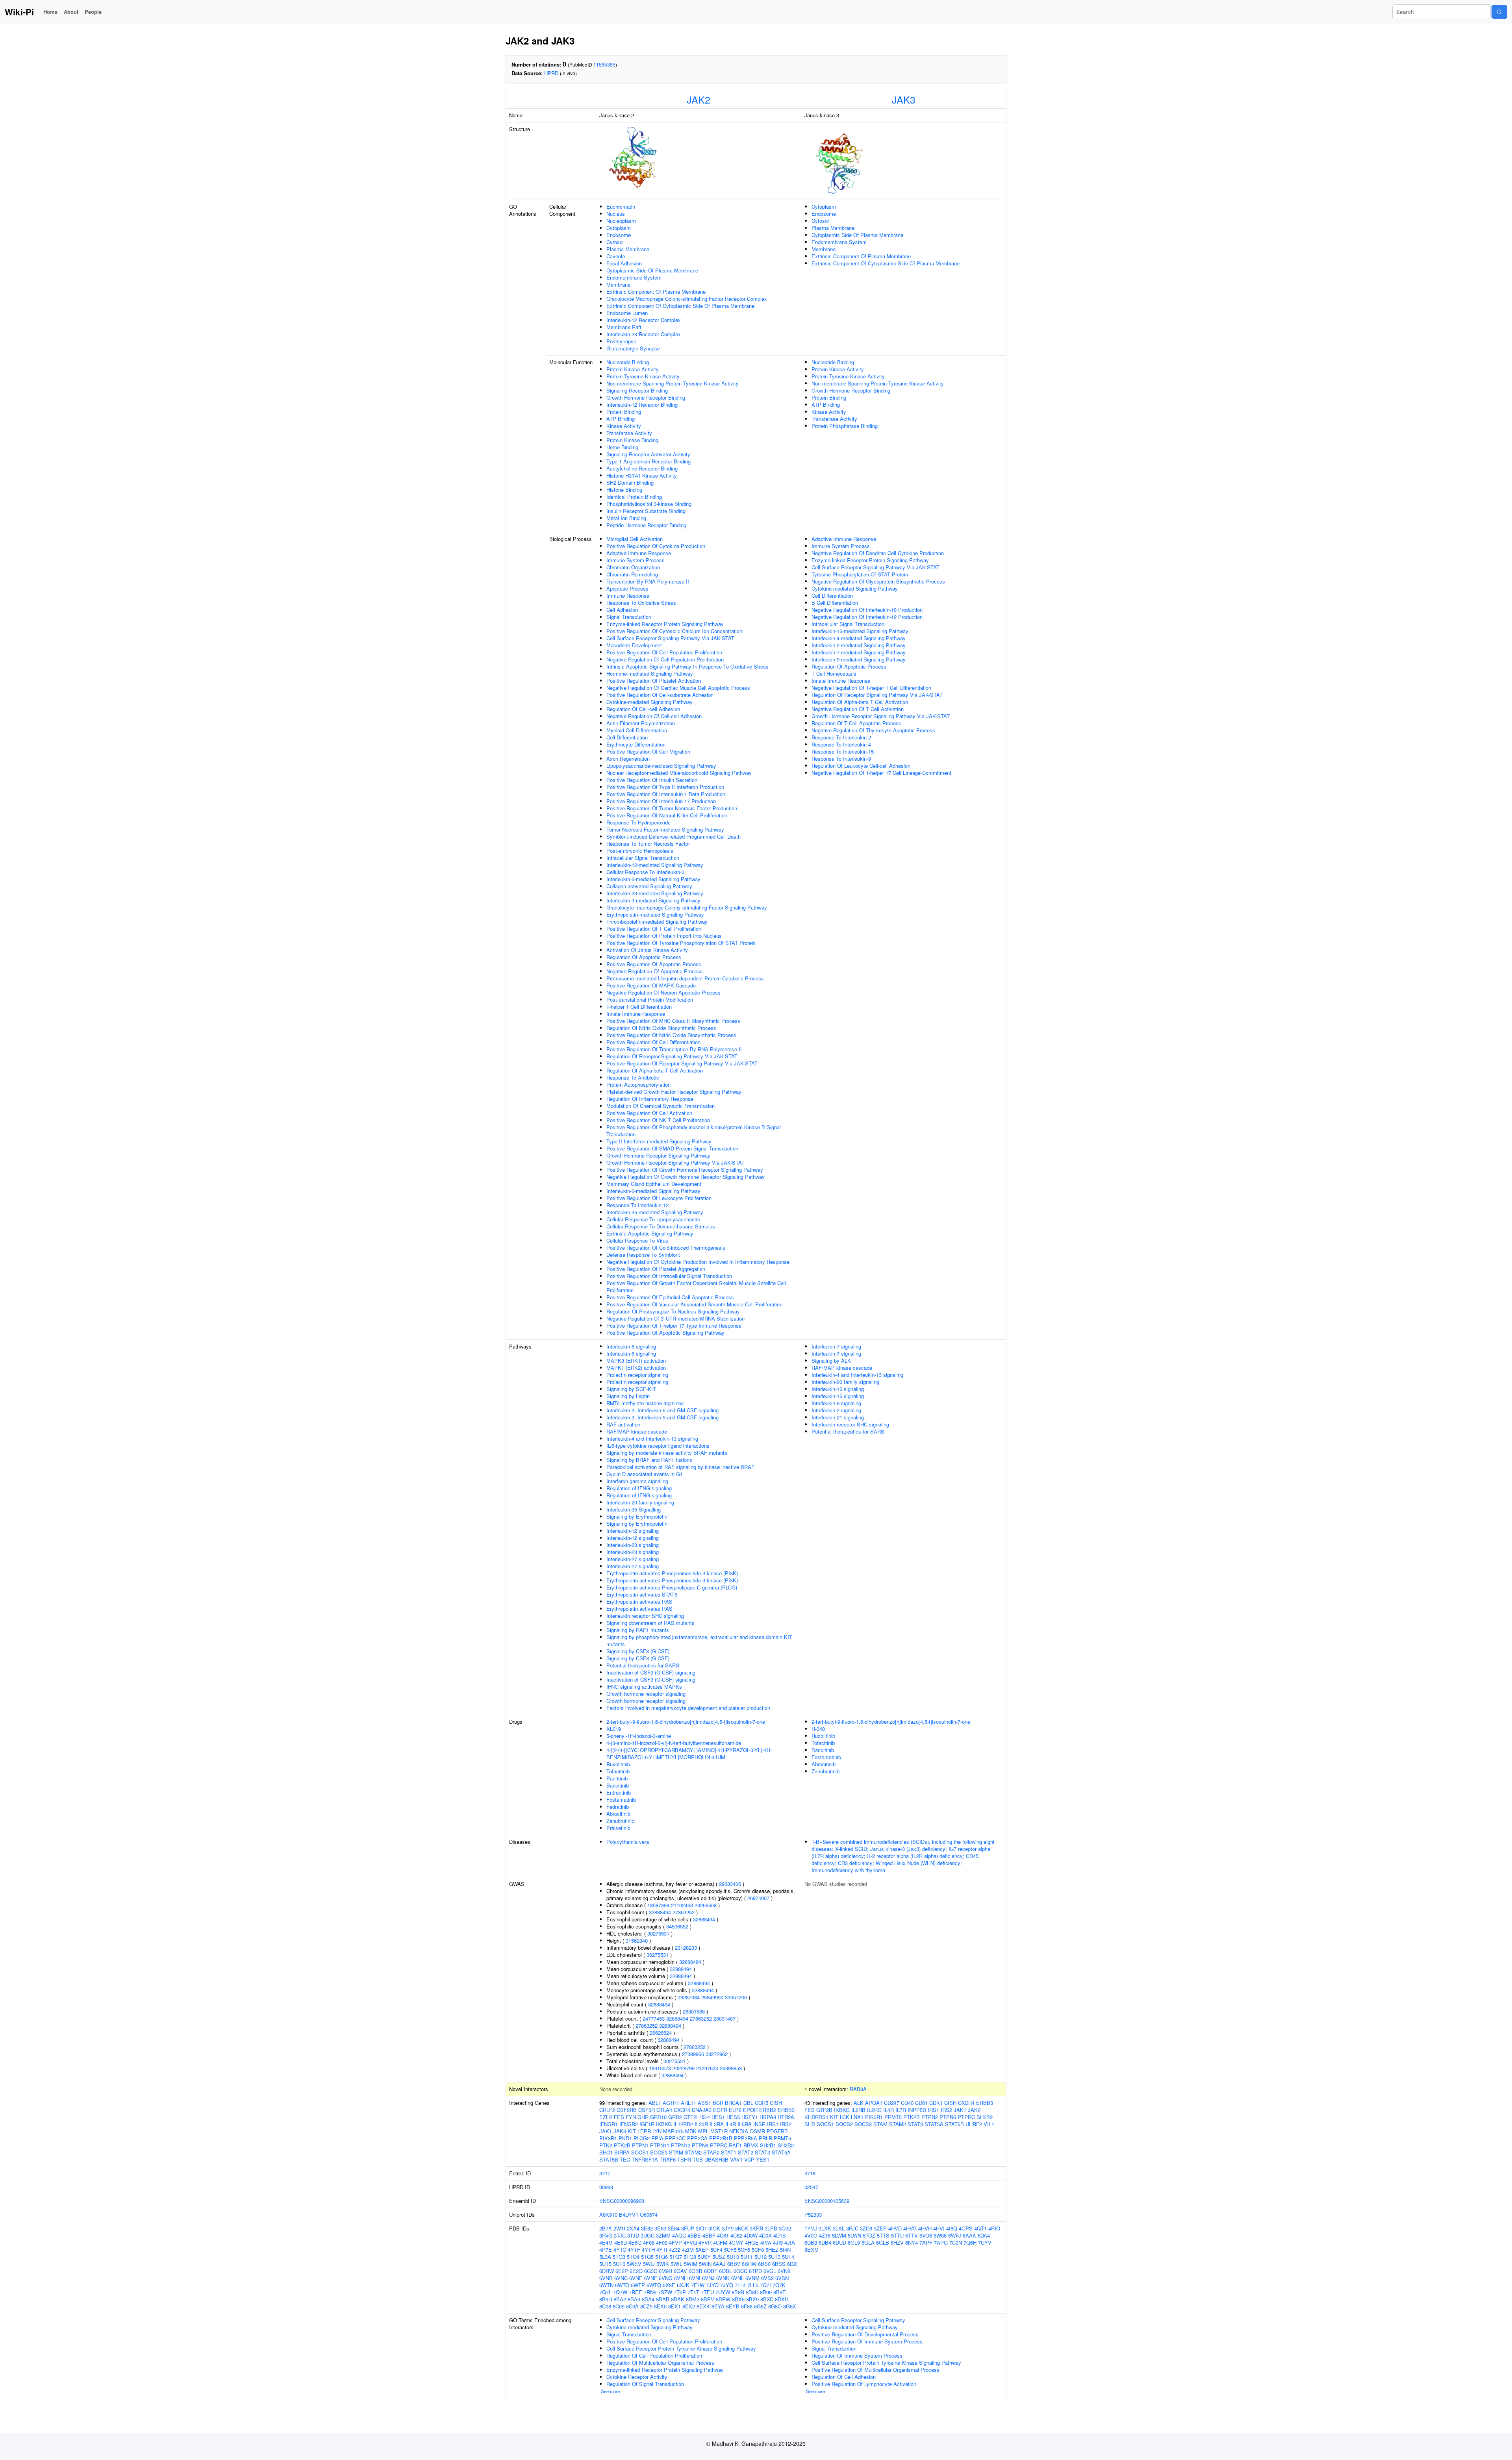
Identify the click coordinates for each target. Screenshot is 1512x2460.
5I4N (785, 2250)
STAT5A (781, 2152)
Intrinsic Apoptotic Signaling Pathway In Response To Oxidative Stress (687, 666)
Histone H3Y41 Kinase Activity (642, 475)
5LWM (839, 2235)
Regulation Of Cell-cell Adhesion (643, 709)
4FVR (705, 2242)
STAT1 (729, 2152)
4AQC (679, 2235)
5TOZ (869, 2235)
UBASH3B (716, 2159)
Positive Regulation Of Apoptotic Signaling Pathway (665, 1333)
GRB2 (675, 2117)
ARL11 (688, 2103)
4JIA (790, 2242)
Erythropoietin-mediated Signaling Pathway (655, 914)
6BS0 (764, 2264)
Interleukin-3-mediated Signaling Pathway (653, 900)
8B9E (780, 2292)
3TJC (620, 2235)
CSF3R (647, 2110)
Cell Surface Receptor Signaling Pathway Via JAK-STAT (670, 638)
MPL (703, 2131)
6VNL (737, 2278)
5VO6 (926, 2235)
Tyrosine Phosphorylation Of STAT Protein (860, 574)
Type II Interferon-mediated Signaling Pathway (659, 1141)
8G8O (775, 2306)
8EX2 (689, 2306)
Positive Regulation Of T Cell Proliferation (654, 929)
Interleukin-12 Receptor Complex (644, 320)
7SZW (665, 2292)
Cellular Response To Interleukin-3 (645, 872)
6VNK (723, 2278)
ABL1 (655, 2103)
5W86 (940, 2235)
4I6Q (952, 2228)
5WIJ (649, 2264)
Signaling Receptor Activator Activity (648, 454)
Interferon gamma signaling (637, 1481)
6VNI (695, 2278)
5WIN (705, 2264)
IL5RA (745, 2124)
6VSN (782, 2278)
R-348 (818, 1729)
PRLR (765, 2138)
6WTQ (654, 2285)
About (71, 12)
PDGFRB (777, 2131)
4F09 (662, 2242)
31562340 (637, 1940)
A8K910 (608, 2215)
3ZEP (880, 2228)
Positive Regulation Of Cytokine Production (656, 546)
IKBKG (664, 2124)
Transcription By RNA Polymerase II (648, 581)
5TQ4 (633, 2257)
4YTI (662, 2250)
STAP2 (711, 2152)
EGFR (720, 2110)
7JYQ (727, 2285)
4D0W (751, 2235)
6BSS (779, 2264)
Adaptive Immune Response (639, 553)
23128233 (686, 1948)
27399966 (693, 2054)
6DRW (607, 2271)
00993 (606, 2187)
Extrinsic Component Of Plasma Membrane (656, 292)
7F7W (698, 2285)
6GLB (883, 2242)
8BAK (678, 2299)
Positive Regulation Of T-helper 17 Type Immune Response (674, 1325)
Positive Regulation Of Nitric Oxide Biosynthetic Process (671, 1035)
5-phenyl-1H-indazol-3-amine (639, 1736)
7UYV (985, 2242)
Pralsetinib (618, 1828)
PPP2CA (697, 2138)
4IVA (766, 2242)
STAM (676, 2152)
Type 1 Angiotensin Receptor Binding (649, 461)
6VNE (636, 2278)
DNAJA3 (702, 2110)
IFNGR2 (629, 2124)
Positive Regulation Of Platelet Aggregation (656, 1269)
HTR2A (786, 2117)
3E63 (660, 2228)
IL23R (701, 2124)
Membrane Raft (624, 327)
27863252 (684, 1912)
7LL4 (740, 2285)
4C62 (736, 2235)
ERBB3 (786, 2110)
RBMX (751, 2145)
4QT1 (980, 2228)
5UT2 (761, 2257)
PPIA (657, 2138)
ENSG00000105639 (827, 2201)
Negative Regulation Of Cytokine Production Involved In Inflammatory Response (698, 1262)
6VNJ (708, 2278)
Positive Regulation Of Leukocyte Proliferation (659, 1198)
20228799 (684, 2068)
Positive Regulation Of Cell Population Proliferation (664, 652)
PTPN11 (660, 2145)
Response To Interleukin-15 (843, 751)
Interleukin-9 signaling (836, 1403)
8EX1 (674, 2306)
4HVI (939, 2228)
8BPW (723, 2299)
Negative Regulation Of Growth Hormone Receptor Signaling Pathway (686, 1177)
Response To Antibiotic (633, 1077)
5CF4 (716, 2250)
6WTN (606, 2285)
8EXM (812, 2250)
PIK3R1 (608, 2138)
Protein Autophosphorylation (638, 1085)
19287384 (689, 1997)
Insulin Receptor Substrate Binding (646, 511)
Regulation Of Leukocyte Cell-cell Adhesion (861, 766)
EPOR (750, 2110)
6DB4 (825, 2242)
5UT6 (619, 2264)
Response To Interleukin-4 (841, 744)
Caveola (616, 256)
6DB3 (811, 2242)
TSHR (684, 2159)
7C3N (956, 2242)
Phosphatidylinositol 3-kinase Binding (649, 504)
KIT (632, 2131)
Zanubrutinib (620, 1821)
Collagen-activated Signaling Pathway (649, 886)
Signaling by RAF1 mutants (638, 1630)
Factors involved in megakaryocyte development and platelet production (688, 1708)
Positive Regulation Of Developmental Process (865, 2334)
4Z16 (825, 2235)
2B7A (606, 2228)
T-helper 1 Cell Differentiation (639, 1007)
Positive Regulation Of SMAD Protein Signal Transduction (672, 1148)
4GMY (736, 2242)
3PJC (852, 2228)
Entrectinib (619, 1792)
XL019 (614, 1729)
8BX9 (752, 2299)
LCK (845, 2117)
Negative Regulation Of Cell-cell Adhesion (654, 716)
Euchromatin (621, 207)
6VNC (621, 2278)
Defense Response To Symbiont (643, 1255)
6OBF (711, 2271)
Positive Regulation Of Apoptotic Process (654, 964)
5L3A (605, 2257)
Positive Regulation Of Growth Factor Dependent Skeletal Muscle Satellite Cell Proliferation (696, 1286)
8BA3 (634, 2299)
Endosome (619, 235)
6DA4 (984, 2235)
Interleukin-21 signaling (838, 1417)
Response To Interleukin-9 (841, 759)
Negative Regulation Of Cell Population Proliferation (665, 659)
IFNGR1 (609, 2124)
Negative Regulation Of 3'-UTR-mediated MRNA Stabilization (675, 1318)
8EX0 (660, 2306)
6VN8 (784, 2271)
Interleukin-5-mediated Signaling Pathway (653, 879)
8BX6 (738, 2299)
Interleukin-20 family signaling (640, 1502)
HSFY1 (750, 2117)
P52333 (813, 2215)
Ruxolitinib (618, 1764)
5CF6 (744, 2250)
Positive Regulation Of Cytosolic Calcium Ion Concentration (674, 631)
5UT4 (788, 2257)
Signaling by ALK (831, 1361)
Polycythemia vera (628, 1842)
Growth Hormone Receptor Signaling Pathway (658, 1155)
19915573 (660, 2068)
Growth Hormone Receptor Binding (646, 397)
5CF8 (758, 2250)
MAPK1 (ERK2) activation (636, 1368)
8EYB (733, 2306)
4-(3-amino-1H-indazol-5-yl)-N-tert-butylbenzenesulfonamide (674, 1743)
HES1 (718, 2117)
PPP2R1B (721, 2138)
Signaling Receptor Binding (637, 390)
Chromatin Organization (633, 567)
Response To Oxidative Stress (641, 603)
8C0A (632, 2306)
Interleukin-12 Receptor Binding (642, 405)
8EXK (703, 2306)
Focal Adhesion (624, 263)
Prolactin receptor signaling (637, 1375)
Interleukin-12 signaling (633, 1531)
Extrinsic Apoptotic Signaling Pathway (650, 1233)
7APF (926, 2242)
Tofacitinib (618, 1771)
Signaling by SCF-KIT (631, 1389)
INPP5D (917, 2110)
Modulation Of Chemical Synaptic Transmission (661, 1106)
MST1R (719, 2131)
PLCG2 (642, 2138)
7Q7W (620, 2292)
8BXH (782, 2299)
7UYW (723, 2292)
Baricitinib (618, 1785)
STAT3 (762, 2152)
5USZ (719, 2257)
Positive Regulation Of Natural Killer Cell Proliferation (667, 815)
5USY (704, 2257)
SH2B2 (786, 2145)
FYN (631, 2117)
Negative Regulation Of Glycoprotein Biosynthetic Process (878, 581)
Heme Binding (622, 447)
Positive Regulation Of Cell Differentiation (653, 1042)
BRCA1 (733, 2103)
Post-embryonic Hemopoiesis (640, 851)
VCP (749, 2159)
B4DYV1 (629, 2215)
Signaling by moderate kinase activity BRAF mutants (667, 1453)
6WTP (638, 2285)
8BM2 (693, 2299)
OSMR (757, 2131)
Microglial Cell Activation (635, 539)
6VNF (651, 2278)
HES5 (733, 2117)
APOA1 (874, 2103)
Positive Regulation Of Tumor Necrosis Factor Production (672, 808)
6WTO (622, 2285)
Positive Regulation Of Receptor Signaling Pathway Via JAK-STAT (682, 1063)
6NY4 (912, 2242)
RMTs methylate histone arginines (645, 1403)
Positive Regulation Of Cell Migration (648, 751)
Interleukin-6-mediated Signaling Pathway (653, 1191)
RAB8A (858, 2089)
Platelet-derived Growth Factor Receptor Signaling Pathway (674, 1092)
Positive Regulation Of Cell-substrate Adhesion (660, 695)
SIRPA (622, 2152)
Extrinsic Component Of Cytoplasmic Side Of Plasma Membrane (680, 306)
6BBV (734, 2264)
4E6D (621, 2242)
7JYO (712, 2285)
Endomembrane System (634, 277)
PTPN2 (930, 2117)
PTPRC (719, 2145)
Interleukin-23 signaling (633, 1545)
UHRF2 (974, 2124)
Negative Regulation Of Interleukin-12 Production (867, 617)
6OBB (696, 2271)
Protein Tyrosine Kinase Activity (643, 376)
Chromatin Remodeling (632, 574)
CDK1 (936, 2103)
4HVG (910, 2228)
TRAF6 (668, 2159)
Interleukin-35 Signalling (634, 1509)
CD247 (892, 2103)
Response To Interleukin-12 (637, 1205)
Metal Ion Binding (626, 518)
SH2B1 (768, 2145)
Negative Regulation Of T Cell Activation (858, 709)
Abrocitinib (618, 1814)
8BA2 (620, 2299)
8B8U (752, 2292)
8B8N (738, 2292)
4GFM (720, 2242)
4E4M (606, 2242)
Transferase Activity (629, 433)
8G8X (790, 2306)
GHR (643, 2117)
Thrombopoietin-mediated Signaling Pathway (657, 922)
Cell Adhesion (622, 610)
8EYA (718, 2306)
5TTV (912, 2235)
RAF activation (623, 1424)
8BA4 (648, 2299)
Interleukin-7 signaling (836, 1346)
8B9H (606, 2299)
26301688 (694, 2011)
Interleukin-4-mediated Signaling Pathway (859, 638)
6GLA (868, 2242)
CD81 (921, 2103)
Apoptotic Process (627, 588)
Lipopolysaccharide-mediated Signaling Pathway (661, 766)
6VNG (666, 2278)
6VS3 (767, 2278)
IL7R (901, 2110)
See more (610, 2391)
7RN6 (650, 2292)
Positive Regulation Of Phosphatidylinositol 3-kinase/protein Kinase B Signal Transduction (694, 1131)
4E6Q (635, 2242)
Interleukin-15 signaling (838, 1389)
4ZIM (688, 2250)
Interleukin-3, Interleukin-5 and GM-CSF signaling (662, 1410)
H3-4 (705, 2117)
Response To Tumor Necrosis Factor (648, 844)
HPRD (551, 73)
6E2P (622, 2271)
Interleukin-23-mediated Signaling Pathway (655, 893)
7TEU (707, 2292)
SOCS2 (844, 2124)
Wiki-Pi (19, 12)
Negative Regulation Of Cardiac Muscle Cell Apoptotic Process (678, 688)
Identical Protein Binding (634, 497)
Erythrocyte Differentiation (636, 744)
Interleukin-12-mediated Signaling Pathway (655, 865)
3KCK (742, 2228)
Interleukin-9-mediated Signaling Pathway (859, 659)
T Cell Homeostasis (834, 673)
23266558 (706, 1905)
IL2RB (858, 2110)
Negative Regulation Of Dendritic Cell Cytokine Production (878, 553)
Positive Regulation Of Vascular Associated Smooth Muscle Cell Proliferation (694, 1304)
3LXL (839, 2228)
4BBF (709, 2235)
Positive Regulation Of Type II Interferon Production (665, 787)
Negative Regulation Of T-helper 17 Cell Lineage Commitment (881, 773)
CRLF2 (607, 2110)
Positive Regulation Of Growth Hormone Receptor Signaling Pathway (685, 1170)
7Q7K (779, 2285)
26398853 (731, 2068)
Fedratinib (618, 1807)
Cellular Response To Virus (637, 1240)
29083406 (730, 1884)
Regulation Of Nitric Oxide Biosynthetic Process (661, 1028)
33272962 (717, 2054)
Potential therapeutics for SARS (643, 1665)
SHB (810, 2124)
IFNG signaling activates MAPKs (644, 1687)
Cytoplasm (619, 228)
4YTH (648, 2250)
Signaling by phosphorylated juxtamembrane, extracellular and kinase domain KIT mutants (699, 1640)
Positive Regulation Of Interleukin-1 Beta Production (666, 794)
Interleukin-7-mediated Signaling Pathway (859, 652)
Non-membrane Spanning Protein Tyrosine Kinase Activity (673, 383)
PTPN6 (700, 2145)
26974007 (758, 1898)
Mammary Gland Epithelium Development (654, 1184)
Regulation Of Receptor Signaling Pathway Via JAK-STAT (672, 1056)
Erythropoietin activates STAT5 (642, 1594)
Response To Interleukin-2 (841, 737)
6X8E (669, 2285)
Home (50, 12)
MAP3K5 (673, 2131)
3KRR (756, 2228)
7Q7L (605, 2292)
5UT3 (774, 2257)
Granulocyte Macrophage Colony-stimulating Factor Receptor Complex (687, 299)
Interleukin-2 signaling (836, 1410)
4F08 (649, 2242)
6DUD (839, 2242)
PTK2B (622, 2145)
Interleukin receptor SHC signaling (645, 1616)
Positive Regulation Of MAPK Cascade (651, 985)
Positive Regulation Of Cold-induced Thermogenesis (666, 1248)
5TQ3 (619, 2257)
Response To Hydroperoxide (638, 822)
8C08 (605, 2306)
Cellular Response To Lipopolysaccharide (653, 1219)
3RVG (606, 2235)
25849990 (712, 1997)
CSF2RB (627, 2110)
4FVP (675, 2242)
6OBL (725, 2271)
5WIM (691, 2264)
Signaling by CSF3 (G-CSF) (638, 1651)
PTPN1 (640, 2145)
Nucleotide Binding (628, 362)
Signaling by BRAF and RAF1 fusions (649, 1460)
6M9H (665, 2271)
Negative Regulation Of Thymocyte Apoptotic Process (873, 730)
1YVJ (811, 2228)
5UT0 (733, 2257)
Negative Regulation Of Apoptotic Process (655, 971)
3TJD (633, 2235)
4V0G (811, 2235)
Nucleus (616, 214)
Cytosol (615, 242)
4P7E (606, 2250)
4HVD (895, 2228)
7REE (636, 2292)
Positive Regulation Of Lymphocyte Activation (864, 2384)
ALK (859, 2103)
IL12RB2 (683, 2124)
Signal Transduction (629, 617)
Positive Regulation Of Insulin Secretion (652, 780)
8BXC (767, 2299)
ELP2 (735, 2110)
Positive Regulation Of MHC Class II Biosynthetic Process (673, 1021)
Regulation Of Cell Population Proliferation (654, 2355)
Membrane (618, 284)
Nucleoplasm (621, 221)
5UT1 (747, 2257)
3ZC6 (866, 2228)
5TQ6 (661, 2257)
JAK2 (699, 99)
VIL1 (989, 2124)
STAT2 (746, 2152)
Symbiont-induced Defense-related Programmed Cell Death (674, 836)
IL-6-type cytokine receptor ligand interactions (658, 1446)
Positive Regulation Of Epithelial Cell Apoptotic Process (670, 1297)
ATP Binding (621, 419)
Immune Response (628, 596)
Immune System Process (636, 560)
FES (619, 2117)
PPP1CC (675, 2138)
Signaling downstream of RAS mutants (650, 1623)
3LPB (771, 2228)
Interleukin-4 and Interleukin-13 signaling (652, 1438)
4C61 (723, 2235)
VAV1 (736, 2159)
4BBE (694, 2235)
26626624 (661, 2033)
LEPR (644, 2131)
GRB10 (658, 2117)
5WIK (663, 2264)
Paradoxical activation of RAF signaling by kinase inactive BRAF (680, 1467)
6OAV (680, 2271)
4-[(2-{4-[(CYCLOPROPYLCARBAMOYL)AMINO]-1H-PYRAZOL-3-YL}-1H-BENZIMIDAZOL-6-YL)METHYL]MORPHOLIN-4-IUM (689, 1753)
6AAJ (719, 2264)
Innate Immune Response (636, 1014)
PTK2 (606, 2145)
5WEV (634, 2264)
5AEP (702, 2250)
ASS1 (704, 2103)
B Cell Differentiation (835, 603)
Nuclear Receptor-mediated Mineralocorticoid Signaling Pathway (679, 773)
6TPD (755, 2271)
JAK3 (904, 99)
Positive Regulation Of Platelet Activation (654, 681)
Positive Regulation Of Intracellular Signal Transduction (669, 1276)
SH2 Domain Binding (630, 483)
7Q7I (765, 2285)
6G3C (651, 2271)
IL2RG (874, 2110)
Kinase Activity (624, 426)
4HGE (752, 2242)
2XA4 (633, 2228)
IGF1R (647, 2124)
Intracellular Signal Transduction (643, 858)
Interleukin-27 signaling (633, 1559)
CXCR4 (682, 2110)
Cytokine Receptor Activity (637, 2377)
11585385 (604, 64)
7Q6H (970, 2242)
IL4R (731, 2124)
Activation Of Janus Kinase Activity (647, 950)
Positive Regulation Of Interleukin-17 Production (661, 801)
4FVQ (690, 2242)
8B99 (766, 2292)
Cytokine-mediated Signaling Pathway (649, 702)
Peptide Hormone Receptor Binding (646, 525)
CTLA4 (664, 2110)
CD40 (907, 2103)
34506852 (677, 1926)
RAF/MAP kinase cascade (637, 1431)
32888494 (660, 1912)
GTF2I (691, 2117)
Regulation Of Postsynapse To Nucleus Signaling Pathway (673, 1311)
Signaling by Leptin (628, 1396)
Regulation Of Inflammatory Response (650, 1099)
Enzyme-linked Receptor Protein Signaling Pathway (665, 624)
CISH (776, 2103)
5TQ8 (690, 2257)
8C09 (619, 2306)
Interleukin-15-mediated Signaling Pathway (860, 631)
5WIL (676, 2264)
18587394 (658, 1905)
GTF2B (824, 2110)
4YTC (620, 2250)
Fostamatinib (621, 1800)
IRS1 (773, 2124)
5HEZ (772, 2250)
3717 (605, 2173)
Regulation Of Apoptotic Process (644, 957)
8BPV (708, 2299)
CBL (748, 2103)
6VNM (752, 2278)
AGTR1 (671, 2103)
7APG (941, 2242)
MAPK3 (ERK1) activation (636, 1361)
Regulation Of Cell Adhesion (844, 2377)
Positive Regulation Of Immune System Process (867, 2341)
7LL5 (753, 2285)
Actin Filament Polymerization (641, 723)
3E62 (647, 2228)
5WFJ (955, 2235)
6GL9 (854, 2242)
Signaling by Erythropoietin (637, 1516)
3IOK (714, 2228)
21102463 (682, 1905)
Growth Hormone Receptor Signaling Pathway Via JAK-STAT (675, 1162)
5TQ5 (647, 2257)
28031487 (724, 2018)
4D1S (780, 2235)
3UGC (648, 2235)
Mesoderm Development (634, 645)
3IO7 (701, 2228)
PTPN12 (681, 2145)
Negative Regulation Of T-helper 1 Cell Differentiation (871, 688)
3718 (810, 2173)
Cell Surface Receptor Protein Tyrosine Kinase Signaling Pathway (681, 2348)
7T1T (693, 2292)
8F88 (747, 2306)
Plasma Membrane (628, 249)
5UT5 (605, 2264)
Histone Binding (624, 490)
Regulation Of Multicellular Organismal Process (660, 2363)
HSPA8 (768, 2117)
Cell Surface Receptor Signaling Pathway (653, 2320)
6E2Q (636, 2271)
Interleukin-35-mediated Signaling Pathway (655, 1212)
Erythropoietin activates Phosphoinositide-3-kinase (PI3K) (672, 1573)
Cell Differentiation (627, 737)
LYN (657, 2131)
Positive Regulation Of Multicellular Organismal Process (876, 2370)
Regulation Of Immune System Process (857, 2355)
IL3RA (717, 2124)
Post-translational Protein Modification (650, 999)
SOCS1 (640, 2152)
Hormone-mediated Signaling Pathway (650, 673)
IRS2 (786, 2124)
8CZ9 (646, 2306)
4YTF (634, 2250)
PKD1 (625, 2138)
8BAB (663, 2299)
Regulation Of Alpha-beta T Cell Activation (655, 1070)
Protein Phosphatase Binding (845, 426)
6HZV (897, 2242)
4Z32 (675, 2250)
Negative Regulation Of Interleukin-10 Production (867, 610)
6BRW (749, 2264)
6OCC (740, 2271)
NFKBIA (739, 2131)
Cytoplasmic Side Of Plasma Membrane (652, 270)
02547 (811, 2187)
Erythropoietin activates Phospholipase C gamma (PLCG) (672, 1587)
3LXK (825, 2228)
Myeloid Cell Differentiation (637, 730)
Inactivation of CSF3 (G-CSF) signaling (651, 1672)
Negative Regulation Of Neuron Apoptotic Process (663, 992)
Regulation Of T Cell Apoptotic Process (856, 723)
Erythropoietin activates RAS (639, 1601)
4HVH (925, 2228)
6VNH (681, 2278)
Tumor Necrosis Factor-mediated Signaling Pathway (665, 829)
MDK (691, 2131)
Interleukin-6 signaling (631, 1346)
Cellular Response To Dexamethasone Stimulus (661, 1226)
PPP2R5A (746, 2138)
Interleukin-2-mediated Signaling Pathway (859, 645)
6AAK (969, 2235)
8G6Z (760, 2306)
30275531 (658, 1933)
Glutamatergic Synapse (633, 348)
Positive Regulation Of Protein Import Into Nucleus (664, 936)
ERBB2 (768, 2110)
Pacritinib (617, 1778)
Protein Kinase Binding (632, 440)
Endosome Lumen (627, 313)
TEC (625, 2159)
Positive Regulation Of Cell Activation (649, 1113)
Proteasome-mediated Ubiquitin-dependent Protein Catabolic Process (685, 978)
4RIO (994, 2228)
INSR (759, 2124)
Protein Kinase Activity (633, 369)
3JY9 (728, 2228)
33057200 (736, 1997)
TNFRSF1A (645, 2159)
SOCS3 (659, 2152)
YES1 (763, 2159)
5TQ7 (676, 2257)
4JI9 (778, 2242)
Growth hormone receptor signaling (646, 1694)
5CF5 (730, 2250)
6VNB (606, 2278)
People (93, 12)
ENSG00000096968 (622, 2201)
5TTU (897, 2235)
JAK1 (606, 2131)
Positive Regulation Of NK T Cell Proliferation (658, 1120)
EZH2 (606, 2117)
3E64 (674, 2228)
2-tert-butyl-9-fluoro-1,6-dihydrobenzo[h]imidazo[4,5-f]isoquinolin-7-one (686, 1722)
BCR (718, 2103)
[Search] (1499, 12)
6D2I (792, 2264)
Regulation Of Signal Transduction (645, 2384)
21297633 (707, 2068)
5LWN (854, 2235)
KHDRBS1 (816, 2117)
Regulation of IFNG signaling (639, 1488)
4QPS (966, 2228)
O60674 (649, 2215)
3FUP (688, 2228)
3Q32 (785, 2228)
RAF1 (735, 2145)
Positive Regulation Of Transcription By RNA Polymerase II (674, 1049)
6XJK (683, 2285)
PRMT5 (782, 2138)
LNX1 (857, 2117)
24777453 (654, 2018)
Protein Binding (624, 412)
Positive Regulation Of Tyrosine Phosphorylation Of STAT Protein (681, 943)
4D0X (765, 2235)
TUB (698, 2159)
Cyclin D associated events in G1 (645, 1474)
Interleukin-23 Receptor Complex (644, 334)
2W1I (619, 2228)
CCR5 (762, 2103)
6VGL (770, 2271)
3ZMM (663, 2235)
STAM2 (693, 2152)
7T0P (680, 2292)
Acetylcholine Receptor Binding (642, 468)
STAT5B (609, 2159)
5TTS (883, 2235)
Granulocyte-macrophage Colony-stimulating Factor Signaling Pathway (687, 907)
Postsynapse (621, 341)
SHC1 (606, 2152)
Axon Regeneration (628, 759)
